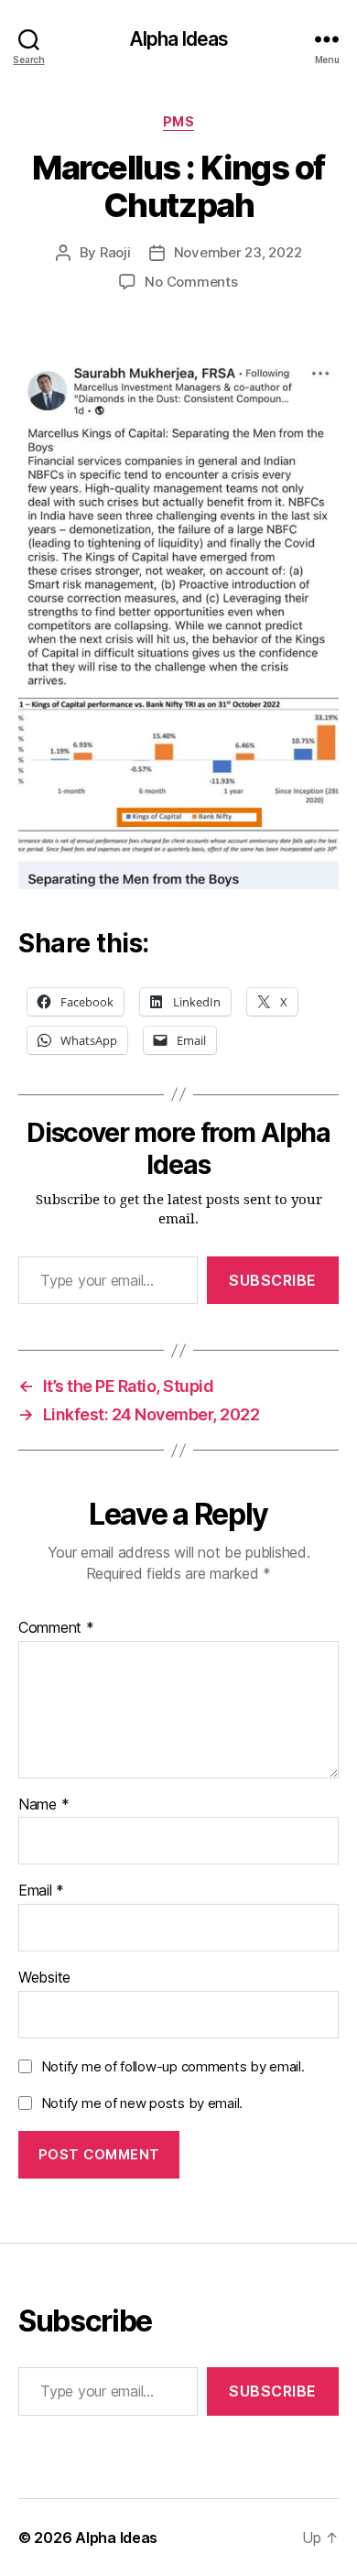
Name (43, 1805)
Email (41, 1891)
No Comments (191, 282)
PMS (179, 121)
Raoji (115, 252)
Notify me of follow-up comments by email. (173, 2066)
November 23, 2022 (238, 252)
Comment (56, 1628)
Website (44, 1978)
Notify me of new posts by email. (142, 2103)
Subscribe (273, 1280)
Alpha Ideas (178, 39)
